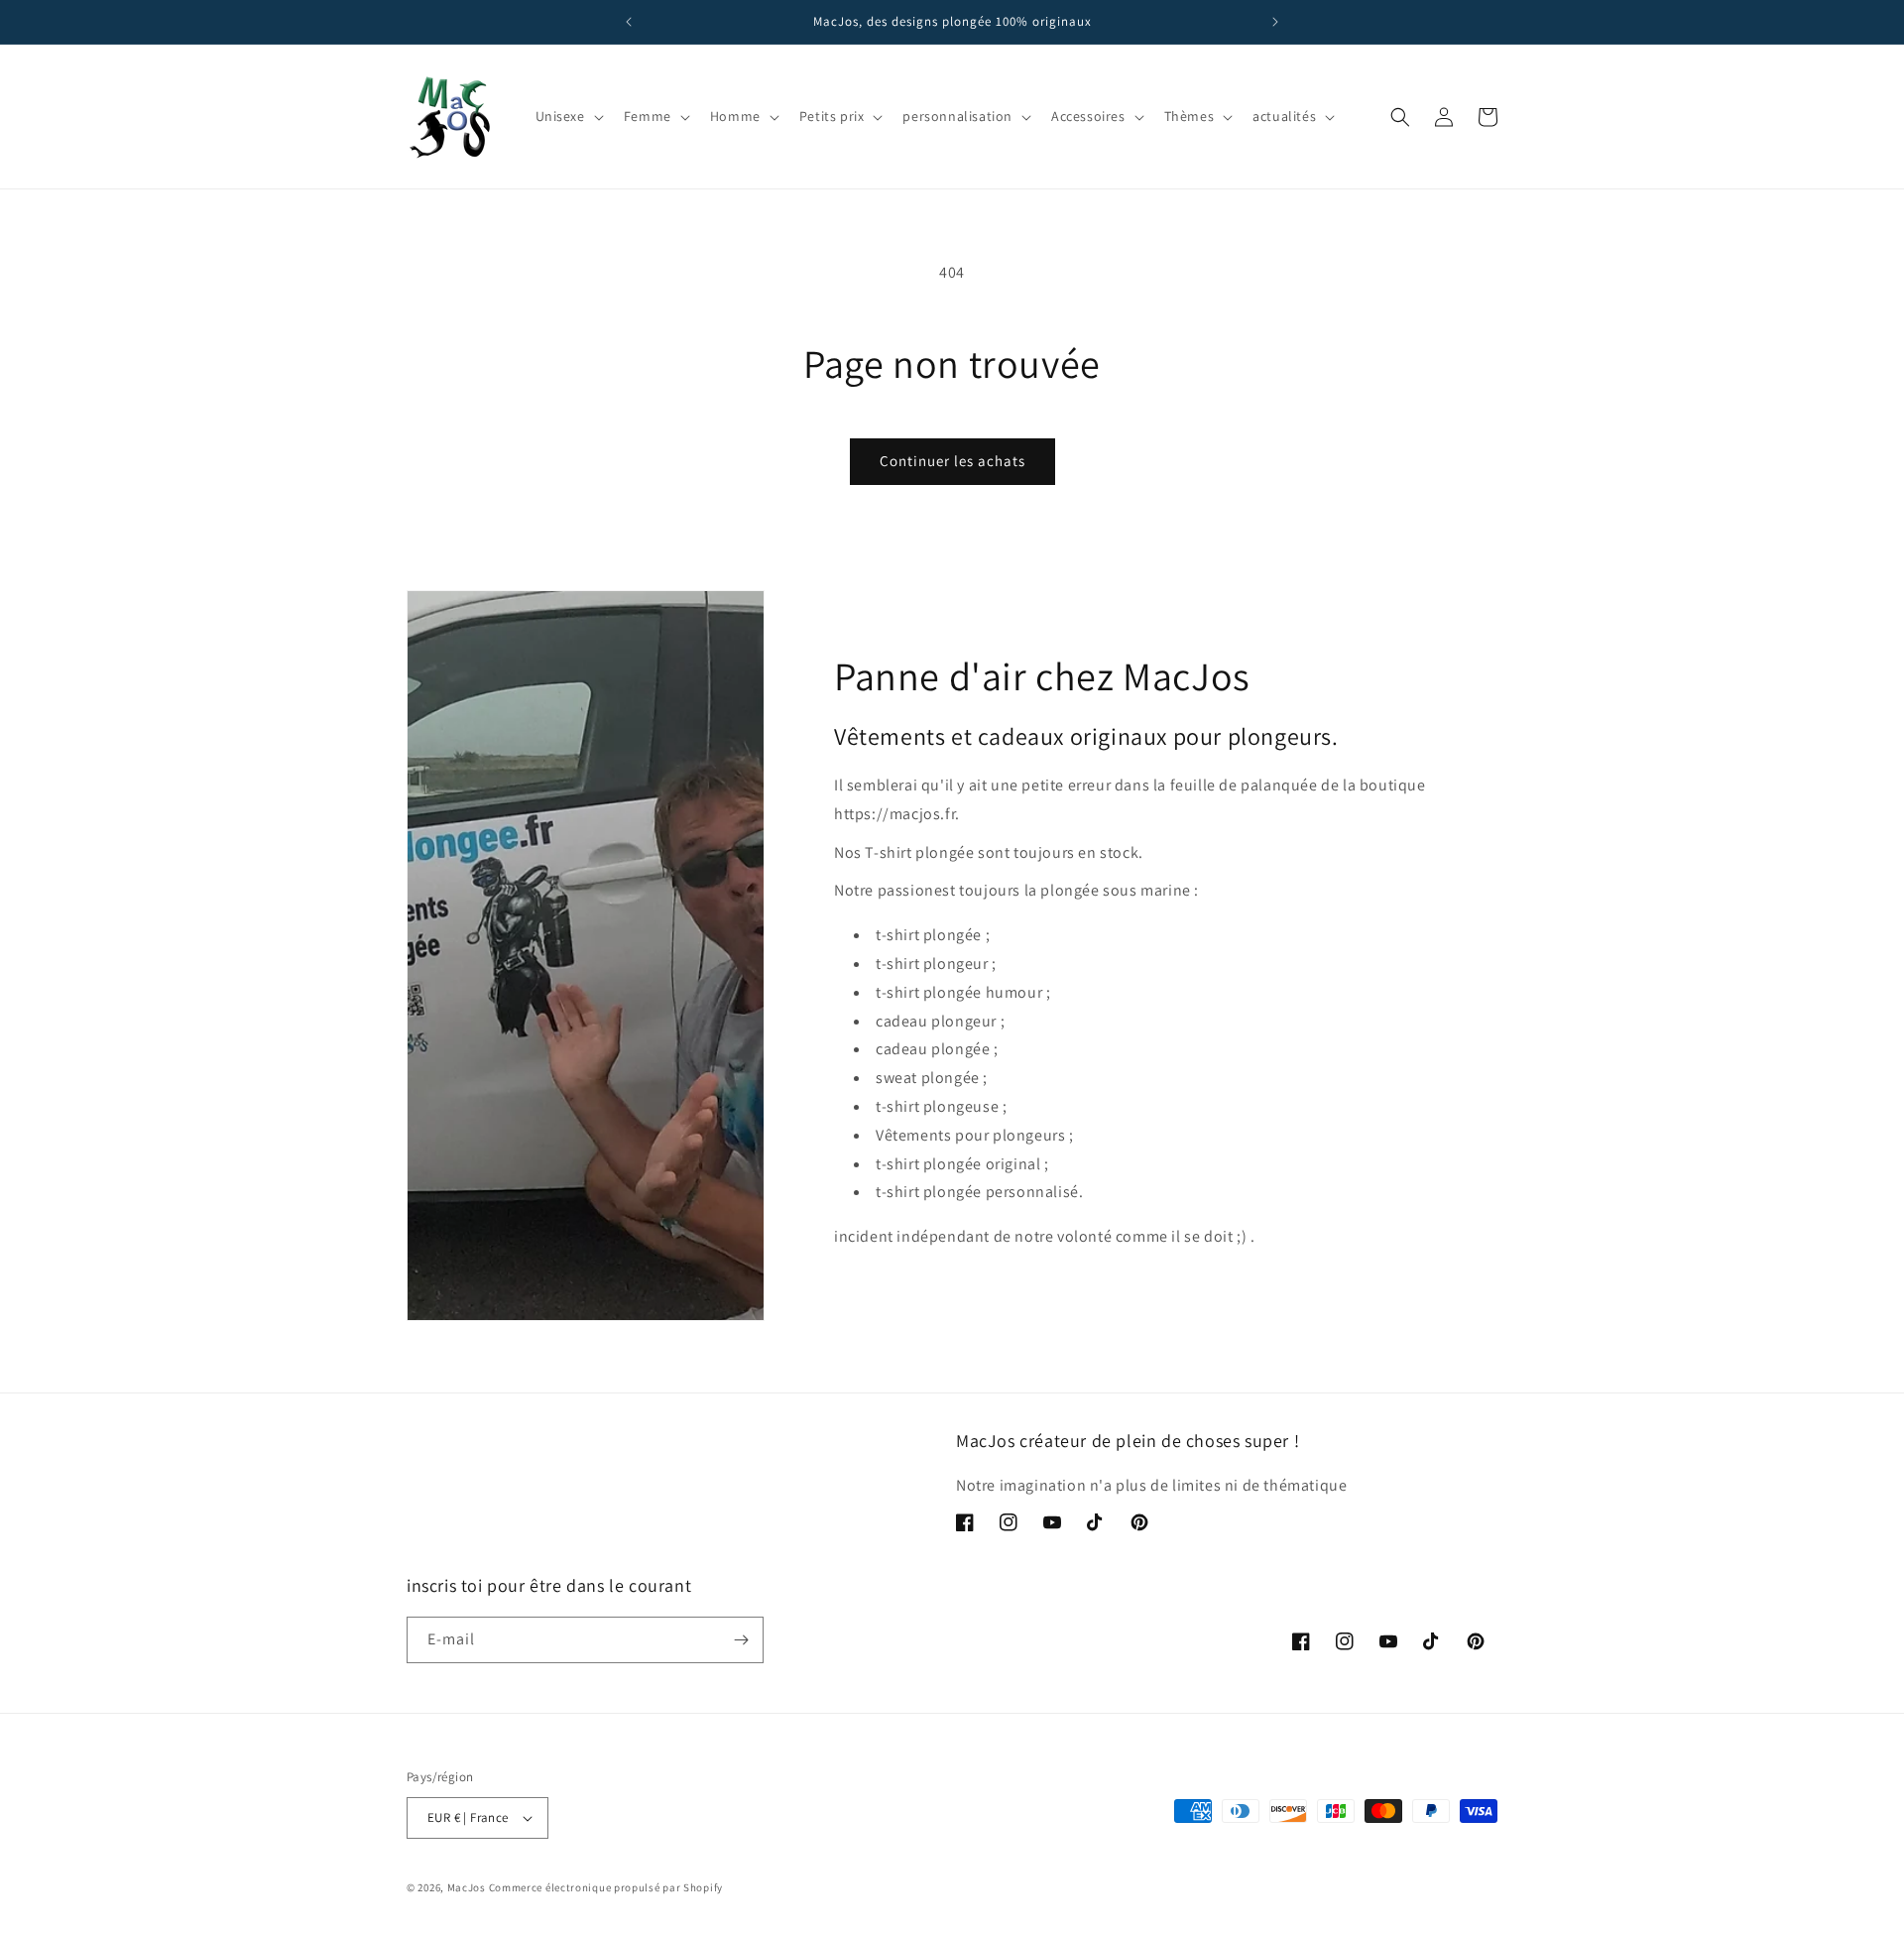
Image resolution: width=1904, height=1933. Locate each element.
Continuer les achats (952, 461)
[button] (568, 116)
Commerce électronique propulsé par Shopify (606, 1887)
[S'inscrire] (741, 1640)
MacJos (467, 1887)
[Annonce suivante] (1275, 22)
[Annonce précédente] (629, 22)
